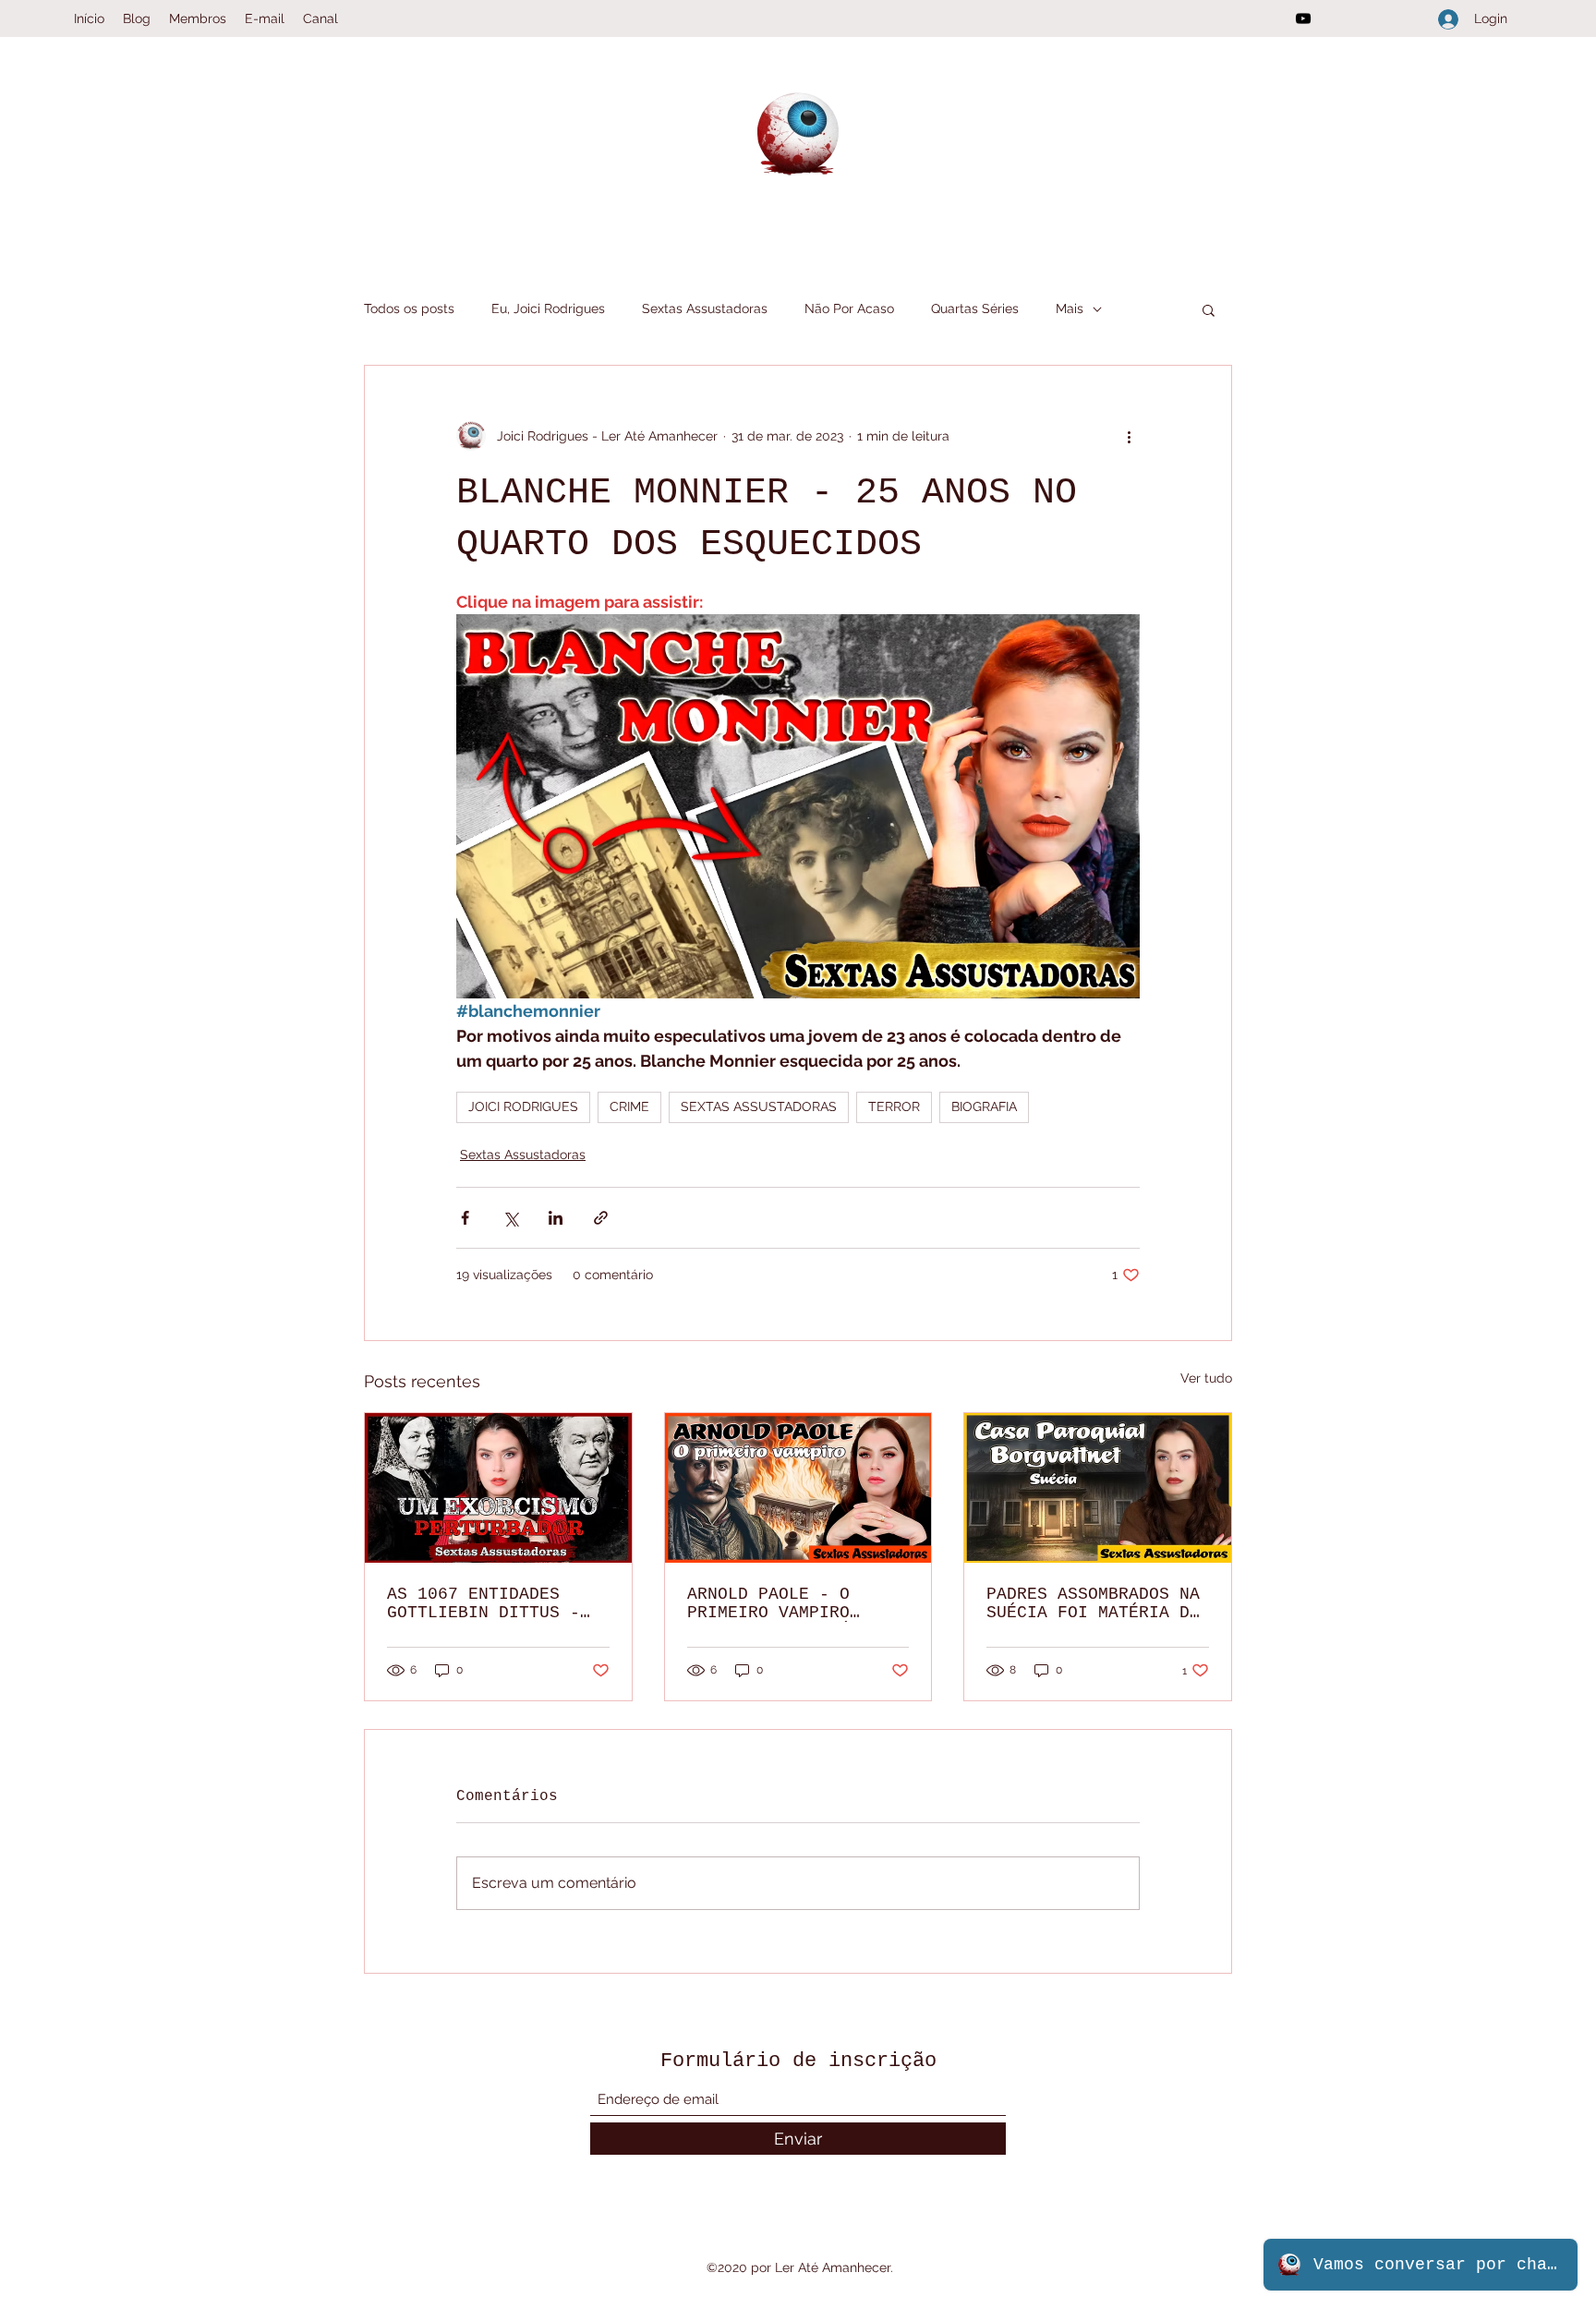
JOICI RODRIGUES (523, 1106)
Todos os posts (409, 308)
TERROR (894, 1106)
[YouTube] (1303, 18)
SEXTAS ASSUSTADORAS (759, 1106)
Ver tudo (1206, 1378)
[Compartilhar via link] (601, 1218)
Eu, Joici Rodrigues (548, 308)
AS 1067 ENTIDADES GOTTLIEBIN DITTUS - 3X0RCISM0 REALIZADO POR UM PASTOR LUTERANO (484, 1603)
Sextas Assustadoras (705, 308)
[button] (1209, 309)
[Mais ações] (1129, 436)
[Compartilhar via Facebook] (465, 1218)
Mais (1070, 308)
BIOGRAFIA (984, 1106)
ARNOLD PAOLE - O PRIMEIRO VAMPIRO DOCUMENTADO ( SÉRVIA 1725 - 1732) (789, 1603)
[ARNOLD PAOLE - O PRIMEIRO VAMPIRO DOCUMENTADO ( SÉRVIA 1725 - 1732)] (798, 1488)
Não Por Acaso (849, 308)
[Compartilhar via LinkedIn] (556, 1218)
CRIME (629, 1106)
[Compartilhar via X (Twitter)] (510, 1218)
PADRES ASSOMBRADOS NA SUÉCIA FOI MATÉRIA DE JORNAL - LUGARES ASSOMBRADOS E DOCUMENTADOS (1093, 1603)
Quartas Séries (975, 308)
